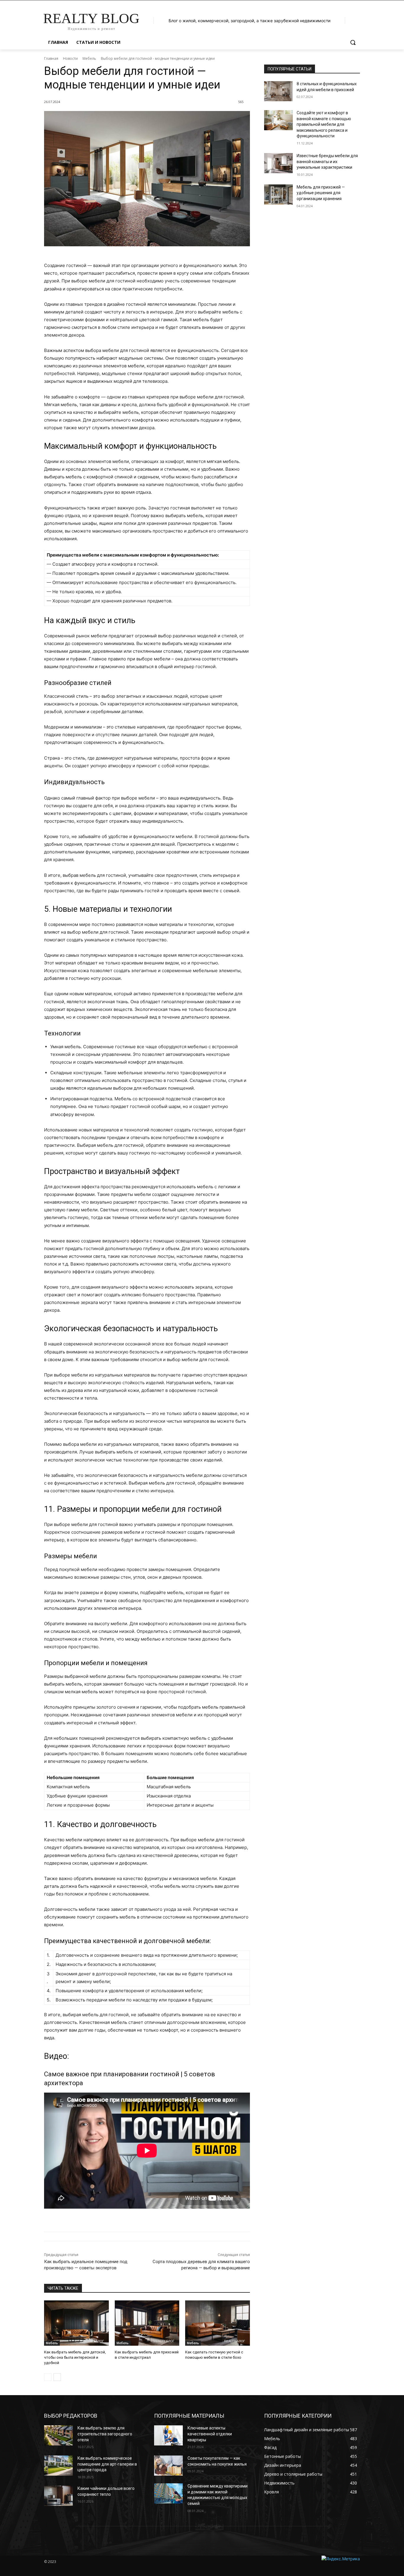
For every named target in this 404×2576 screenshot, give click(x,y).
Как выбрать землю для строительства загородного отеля (105, 2434)
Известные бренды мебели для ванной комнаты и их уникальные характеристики (327, 161)
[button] (353, 42)
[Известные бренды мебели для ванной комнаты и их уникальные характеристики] (278, 163)
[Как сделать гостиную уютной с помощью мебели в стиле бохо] (218, 2323)
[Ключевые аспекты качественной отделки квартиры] (168, 2435)
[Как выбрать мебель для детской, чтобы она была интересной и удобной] (76, 2323)
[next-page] (57, 2377)
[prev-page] (48, 2377)
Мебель (89, 58)
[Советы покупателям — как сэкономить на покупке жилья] (168, 2466)
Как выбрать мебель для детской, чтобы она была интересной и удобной (75, 2357)
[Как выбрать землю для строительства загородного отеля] (58, 2435)
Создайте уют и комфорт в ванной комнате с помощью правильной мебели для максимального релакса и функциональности (324, 124)
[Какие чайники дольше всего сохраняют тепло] (58, 2496)
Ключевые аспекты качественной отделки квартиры (210, 2434)
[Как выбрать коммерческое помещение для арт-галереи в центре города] (58, 2466)
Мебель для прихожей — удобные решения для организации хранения (321, 193)
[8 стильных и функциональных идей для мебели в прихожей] (278, 91)
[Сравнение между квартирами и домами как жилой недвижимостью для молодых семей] (168, 2493)
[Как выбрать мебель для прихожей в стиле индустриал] (147, 2323)
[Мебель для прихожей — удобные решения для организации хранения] (278, 194)
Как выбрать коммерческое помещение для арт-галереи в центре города (107, 2464)
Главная (51, 58)
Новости (70, 58)
